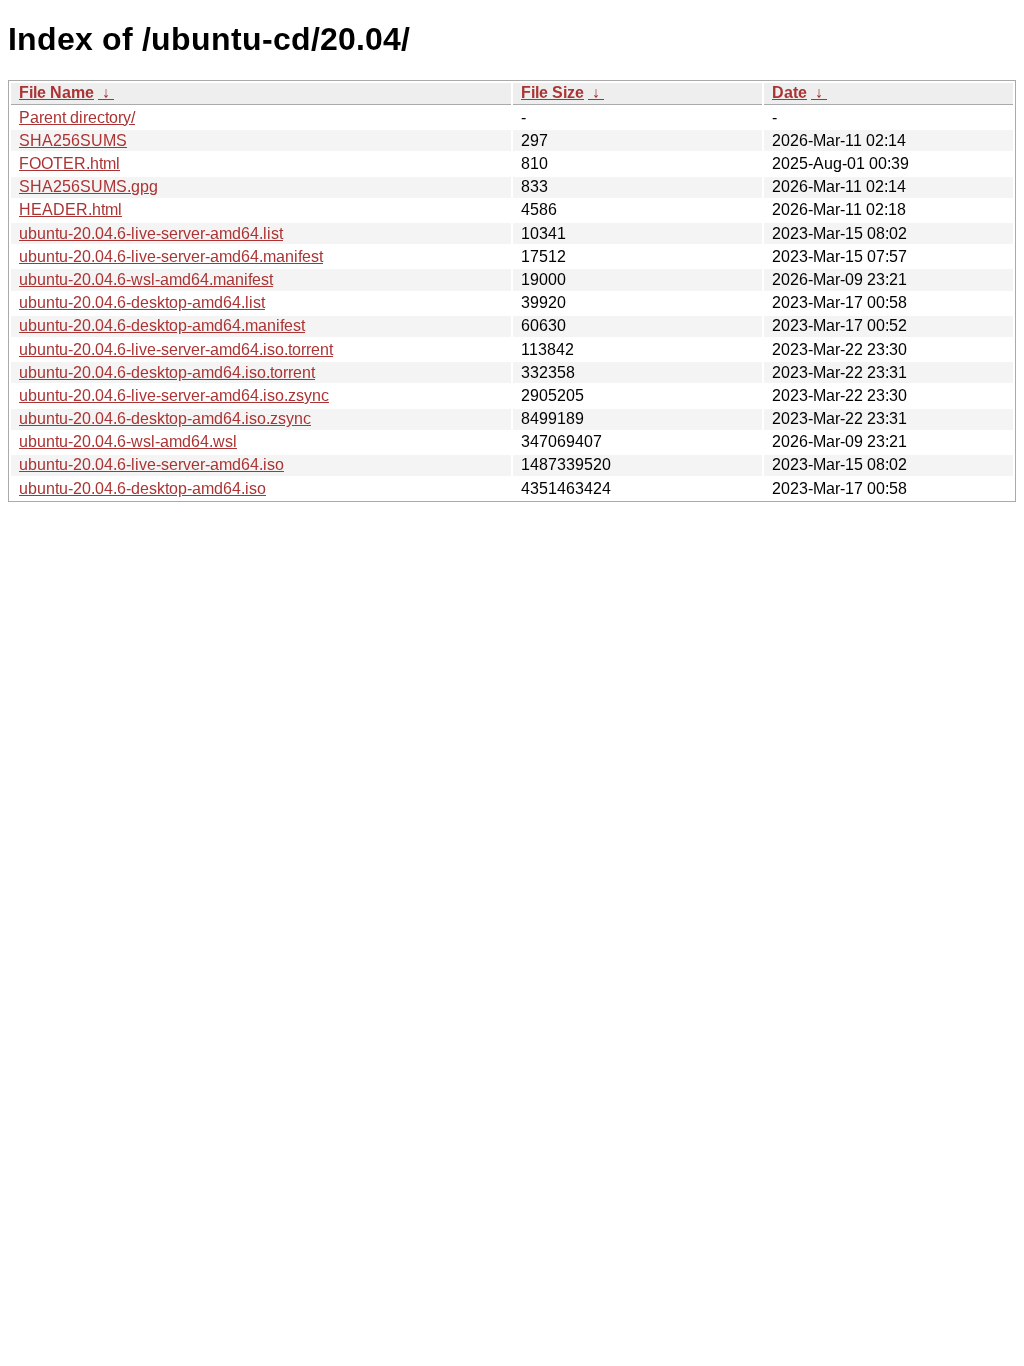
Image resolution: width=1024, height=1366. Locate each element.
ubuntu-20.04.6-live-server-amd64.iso (151, 464)
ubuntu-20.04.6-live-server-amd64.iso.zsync (174, 395)
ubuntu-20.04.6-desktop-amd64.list (142, 302)
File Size (552, 92)
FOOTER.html (69, 163)
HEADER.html (70, 209)
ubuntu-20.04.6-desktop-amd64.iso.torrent (167, 372)
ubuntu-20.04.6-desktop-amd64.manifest (162, 325)
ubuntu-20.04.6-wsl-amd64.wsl (128, 441)
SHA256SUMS (73, 140)
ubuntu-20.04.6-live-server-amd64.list (151, 233)
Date (789, 92)
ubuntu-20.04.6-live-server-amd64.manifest (171, 256)
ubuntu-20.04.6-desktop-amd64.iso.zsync (165, 418)
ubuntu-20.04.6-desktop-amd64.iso (142, 488)
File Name (56, 92)
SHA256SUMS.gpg (88, 186)
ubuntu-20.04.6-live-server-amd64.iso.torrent (176, 349)
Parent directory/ (77, 117)
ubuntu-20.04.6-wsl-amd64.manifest (146, 279)
